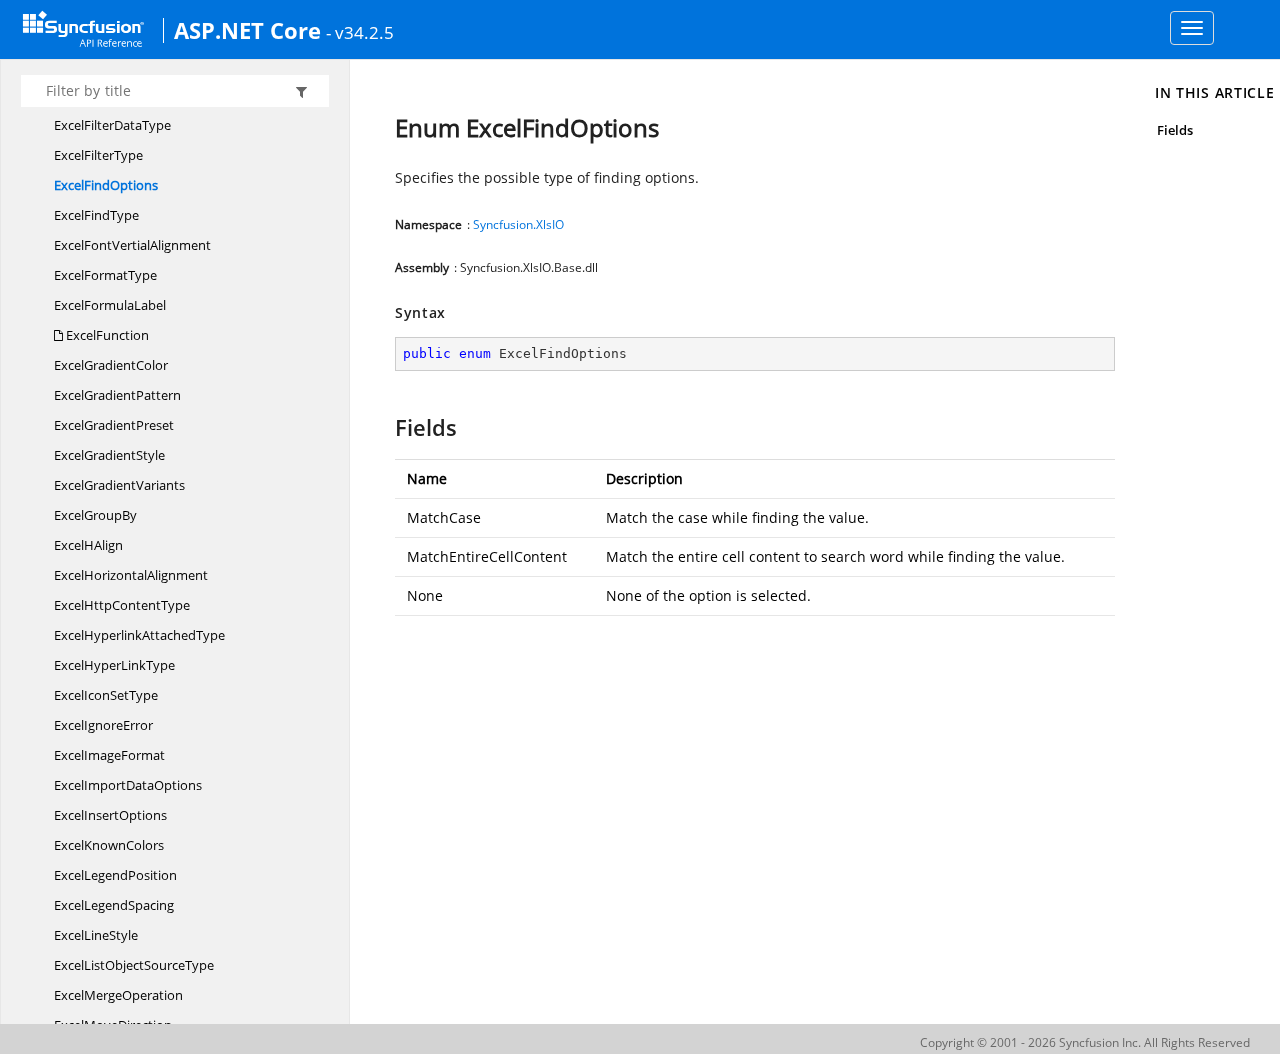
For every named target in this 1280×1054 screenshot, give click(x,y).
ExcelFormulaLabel (110, 305)
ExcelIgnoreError (103, 725)
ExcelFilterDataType (112, 125)
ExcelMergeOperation (118, 995)
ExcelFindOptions (106, 185)
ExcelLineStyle (96, 935)
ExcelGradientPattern (117, 395)
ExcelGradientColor (111, 365)
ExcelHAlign (88, 545)
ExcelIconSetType (106, 695)
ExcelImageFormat (109, 755)
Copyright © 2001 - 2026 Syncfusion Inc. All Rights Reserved (1085, 1042)
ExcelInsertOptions (110, 815)
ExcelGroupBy (95, 515)
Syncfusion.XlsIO (518, 224)
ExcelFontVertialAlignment (132, 245)
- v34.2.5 (360, 32)
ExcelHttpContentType (122, 605)
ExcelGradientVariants (119, 485)
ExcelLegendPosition (115, 875)
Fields (1175, 130)
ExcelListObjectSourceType (134, 965)
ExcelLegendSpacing (114, 905)
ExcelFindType (96, 215)
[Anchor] (385, 427)
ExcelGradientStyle (109, 455)
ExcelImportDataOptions (128, 785)
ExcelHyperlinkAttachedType (139, 635)
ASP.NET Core (247, 30)
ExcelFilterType (98, 155)
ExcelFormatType (105, 275)
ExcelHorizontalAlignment (131, 575)
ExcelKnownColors (109, 845)
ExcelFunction (106, 335)
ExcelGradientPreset (114, 425)
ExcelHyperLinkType (114, 665)
